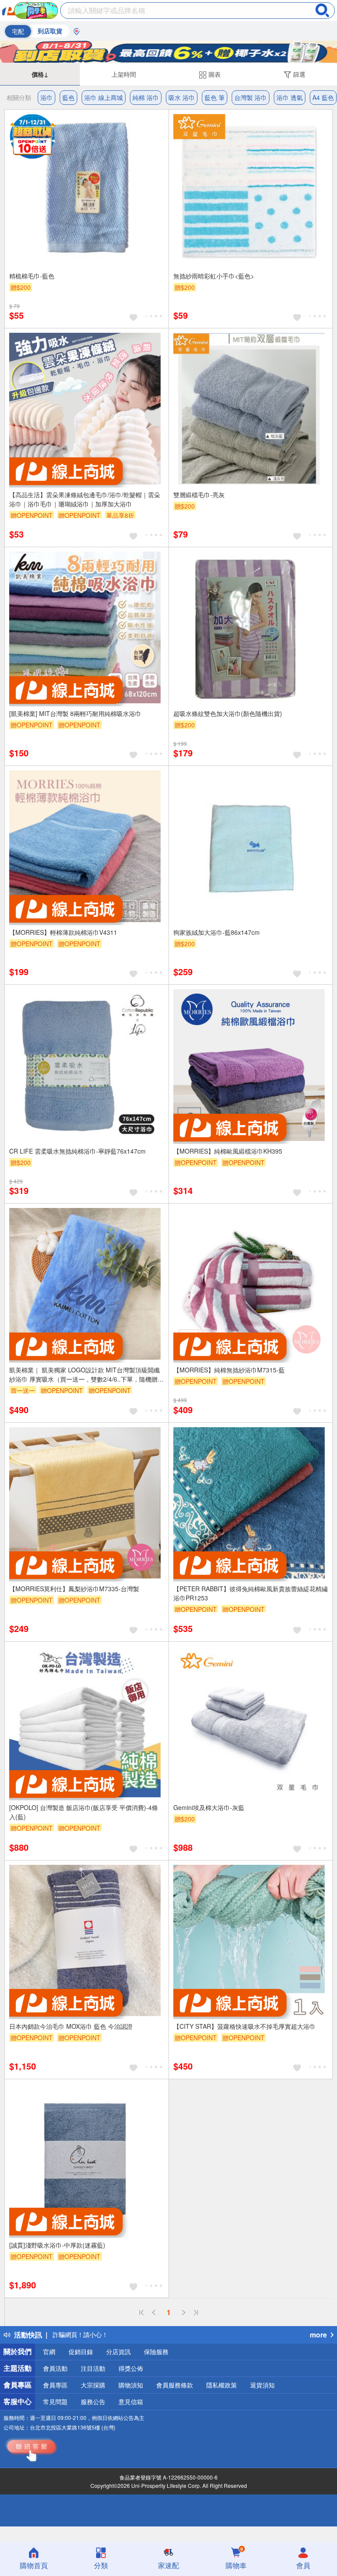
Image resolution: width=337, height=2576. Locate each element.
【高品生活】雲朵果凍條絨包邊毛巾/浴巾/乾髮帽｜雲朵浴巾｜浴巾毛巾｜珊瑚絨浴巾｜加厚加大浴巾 (85, 499)
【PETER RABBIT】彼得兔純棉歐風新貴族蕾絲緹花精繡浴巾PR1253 (251, 1593)
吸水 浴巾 (182, 97)
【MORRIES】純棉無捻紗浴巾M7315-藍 (229, 1370)
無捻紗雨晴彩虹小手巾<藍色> (214, 276)
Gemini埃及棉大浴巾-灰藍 (209, 1807)
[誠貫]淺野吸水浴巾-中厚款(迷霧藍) (57, 2245)
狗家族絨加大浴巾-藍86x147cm (217, 932)
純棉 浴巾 (146, 97)
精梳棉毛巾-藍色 (32, 276)
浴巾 (47, 97)
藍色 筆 (215, 97)
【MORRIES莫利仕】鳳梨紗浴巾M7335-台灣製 (74, 1589)
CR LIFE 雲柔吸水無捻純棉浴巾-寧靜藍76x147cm (77, 1151)
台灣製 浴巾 (251, 97)
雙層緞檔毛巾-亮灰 (199, 495)
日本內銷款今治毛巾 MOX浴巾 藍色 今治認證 (71, 2026)
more (318, 2335)
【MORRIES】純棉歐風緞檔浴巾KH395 (228, 1151)
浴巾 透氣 (290, 97)
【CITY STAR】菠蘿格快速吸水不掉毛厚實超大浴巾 (244, 2026)
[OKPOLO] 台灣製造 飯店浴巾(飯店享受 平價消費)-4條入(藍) (84, 1812)
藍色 (68, 97)
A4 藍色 (323, 97)
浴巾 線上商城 (104, 97)
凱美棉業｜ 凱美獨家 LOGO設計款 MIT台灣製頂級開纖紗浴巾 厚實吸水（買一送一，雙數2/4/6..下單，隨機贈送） (84, 1375)
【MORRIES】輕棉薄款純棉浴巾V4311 (63, 932)
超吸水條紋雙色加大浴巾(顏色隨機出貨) (228, 713)
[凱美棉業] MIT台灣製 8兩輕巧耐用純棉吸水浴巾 (75, 713)
